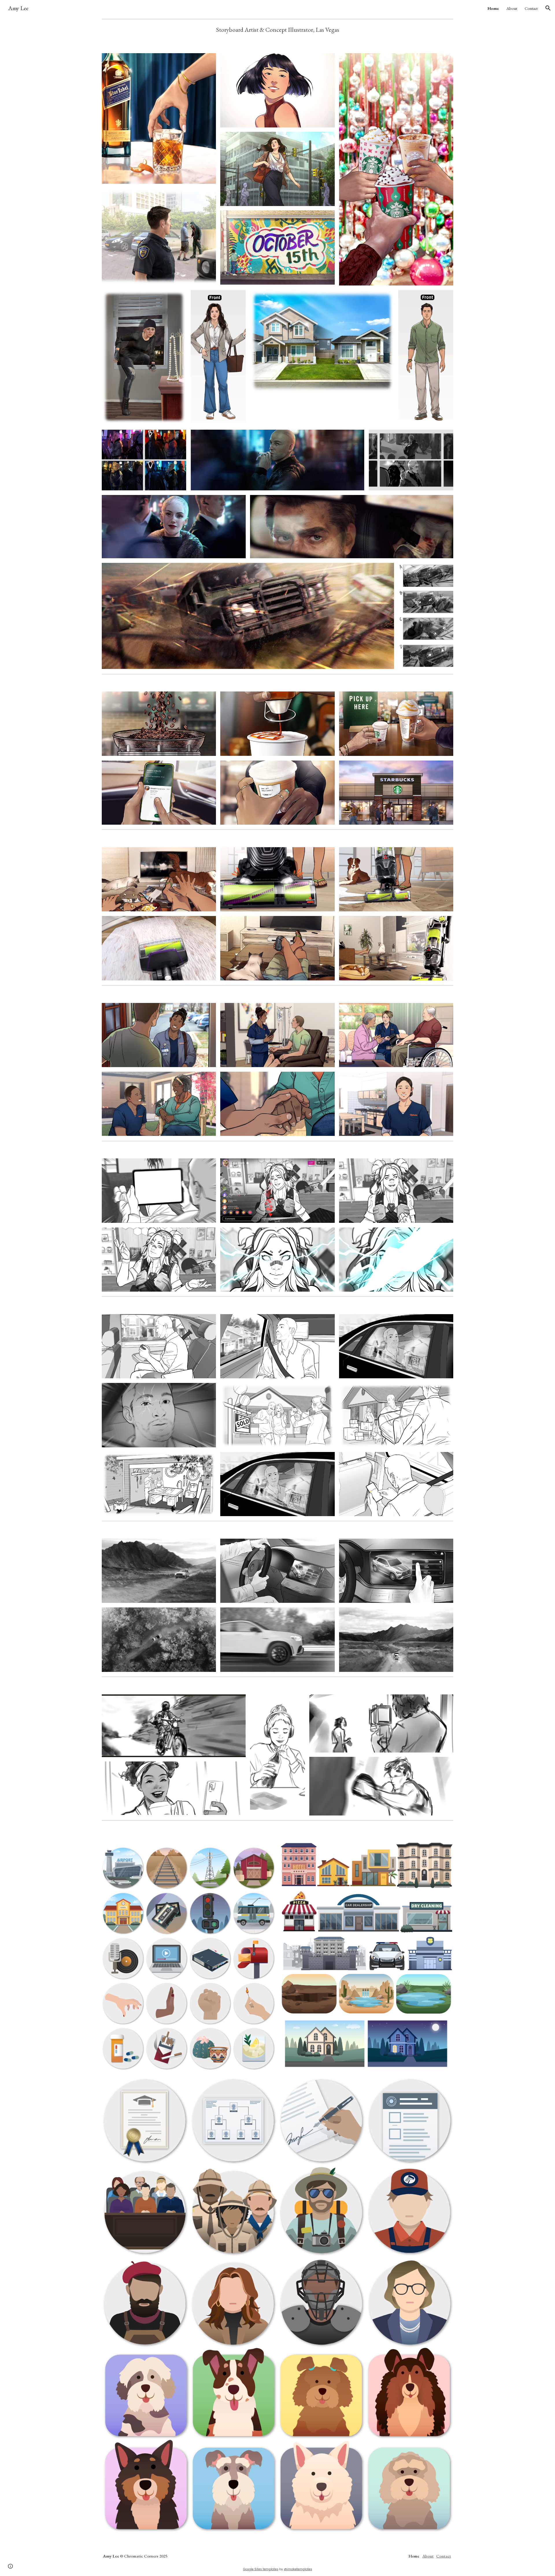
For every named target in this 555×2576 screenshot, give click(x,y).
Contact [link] (531, 8)
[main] (278, 30)
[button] (548, 8)
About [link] (512, 8)
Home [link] (493, 8)
